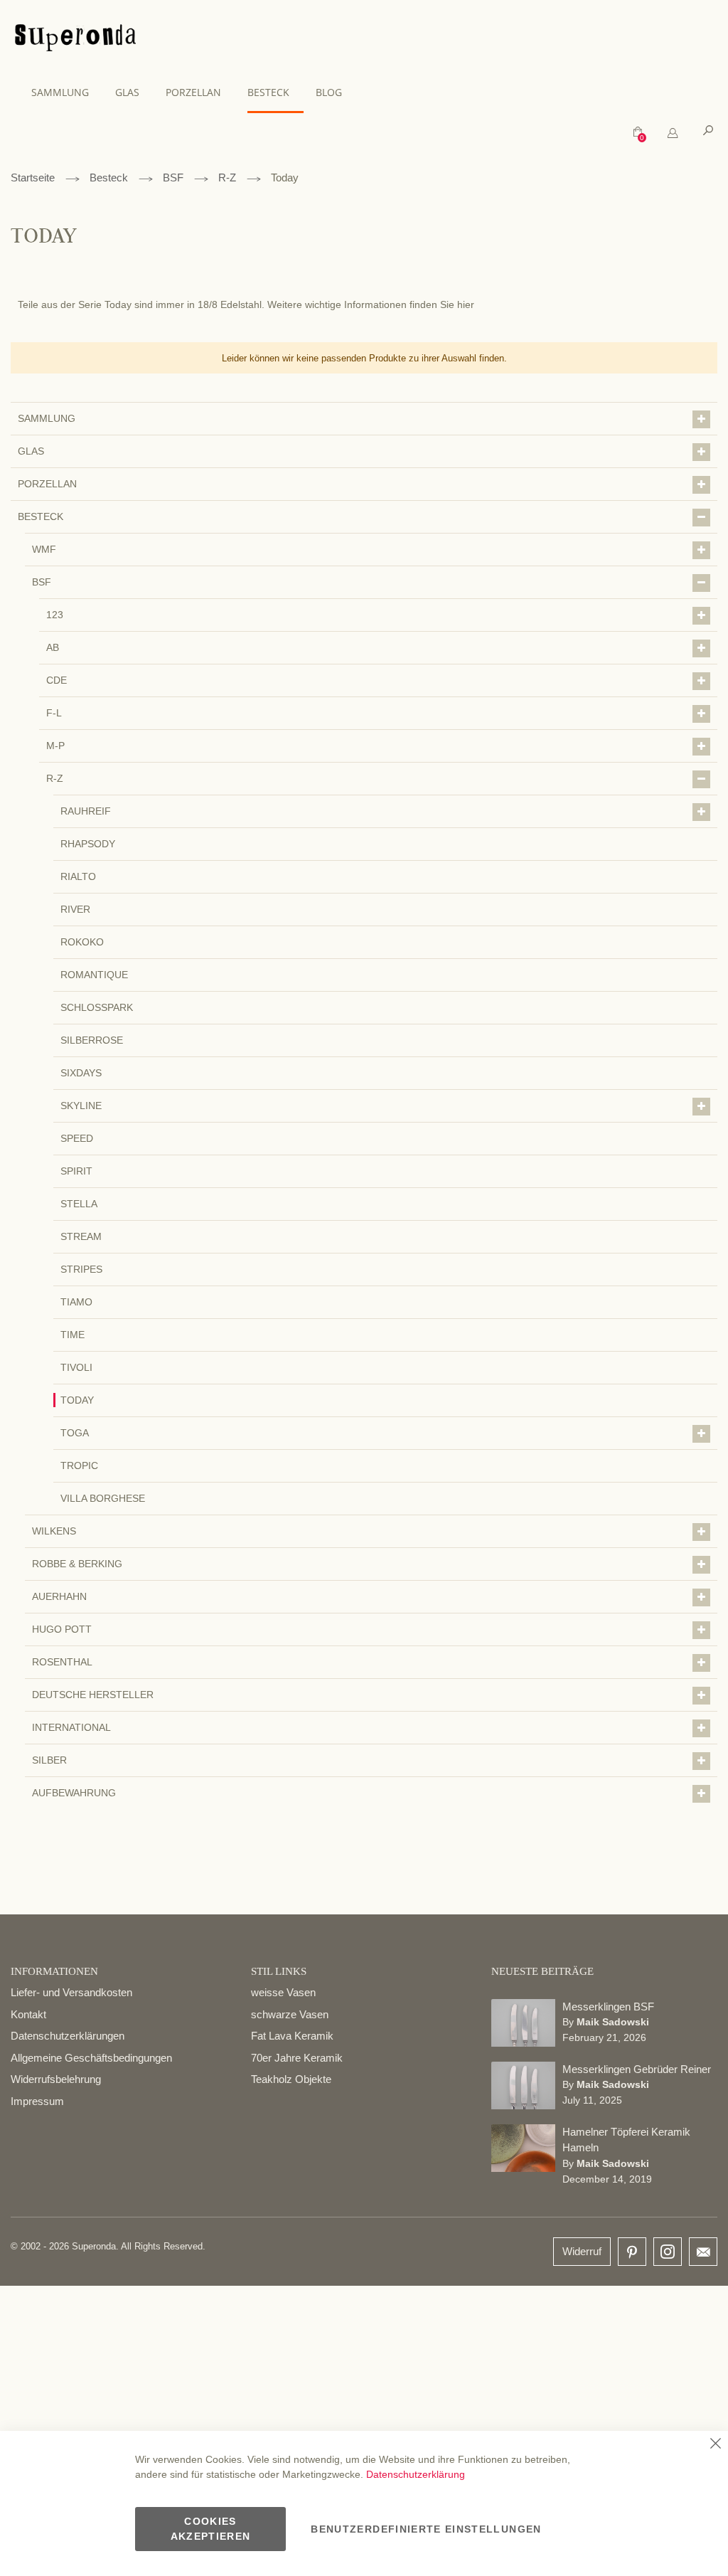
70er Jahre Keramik (297, 2058)
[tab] (673, 133)
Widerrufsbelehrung (56, 2079)
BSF (173, 177)
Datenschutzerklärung (416, 2474)
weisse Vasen (283, 1992)
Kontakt (28, 2014)
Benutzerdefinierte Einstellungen (426, 2529)
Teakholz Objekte (291, 2079)
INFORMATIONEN (54, 1971)
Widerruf (582, 2251)
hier (466, 304)
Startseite (33, 177)
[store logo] (75, 40)
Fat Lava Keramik (292, 2036)
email (703, 2252)
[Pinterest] (632, 2253)
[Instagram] (668, 2248)
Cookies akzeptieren (211, 2529)
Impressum (37, 2101)
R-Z (227, 177)
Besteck (109, 177)
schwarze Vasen (290, 2014)
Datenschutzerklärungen (68, 2036)
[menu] (364, 93)
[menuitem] (67, 92)
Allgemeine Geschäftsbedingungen (91, 2058)
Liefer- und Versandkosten (71, 1992)
